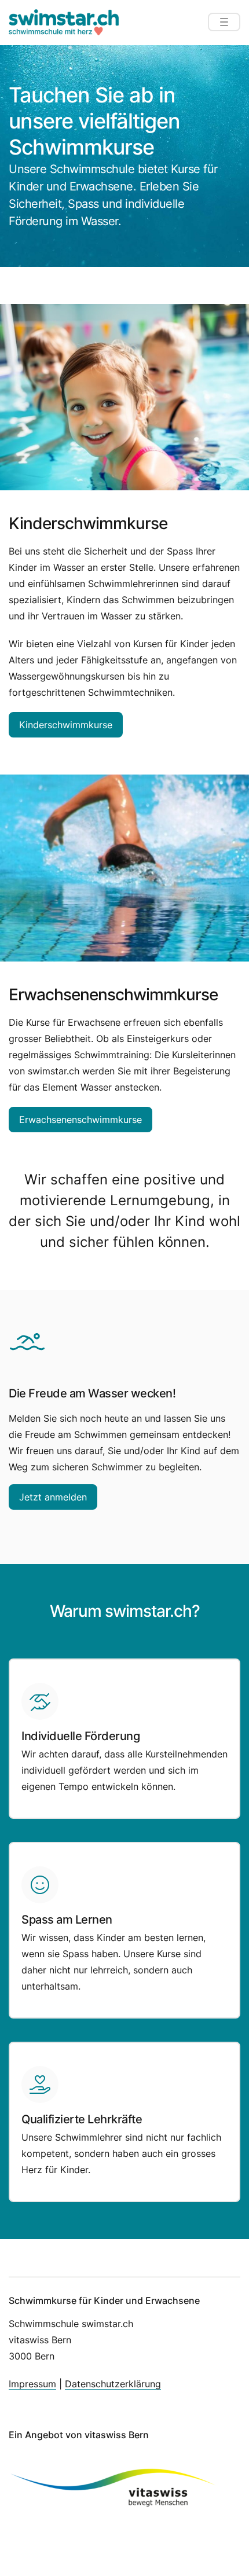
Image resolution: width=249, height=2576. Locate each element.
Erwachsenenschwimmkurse (80, 1120)
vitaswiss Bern (117, 2435)
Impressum (32, 2384)
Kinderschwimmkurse (66, 725)
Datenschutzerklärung (113, 2384)
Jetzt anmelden (53, 1497)
